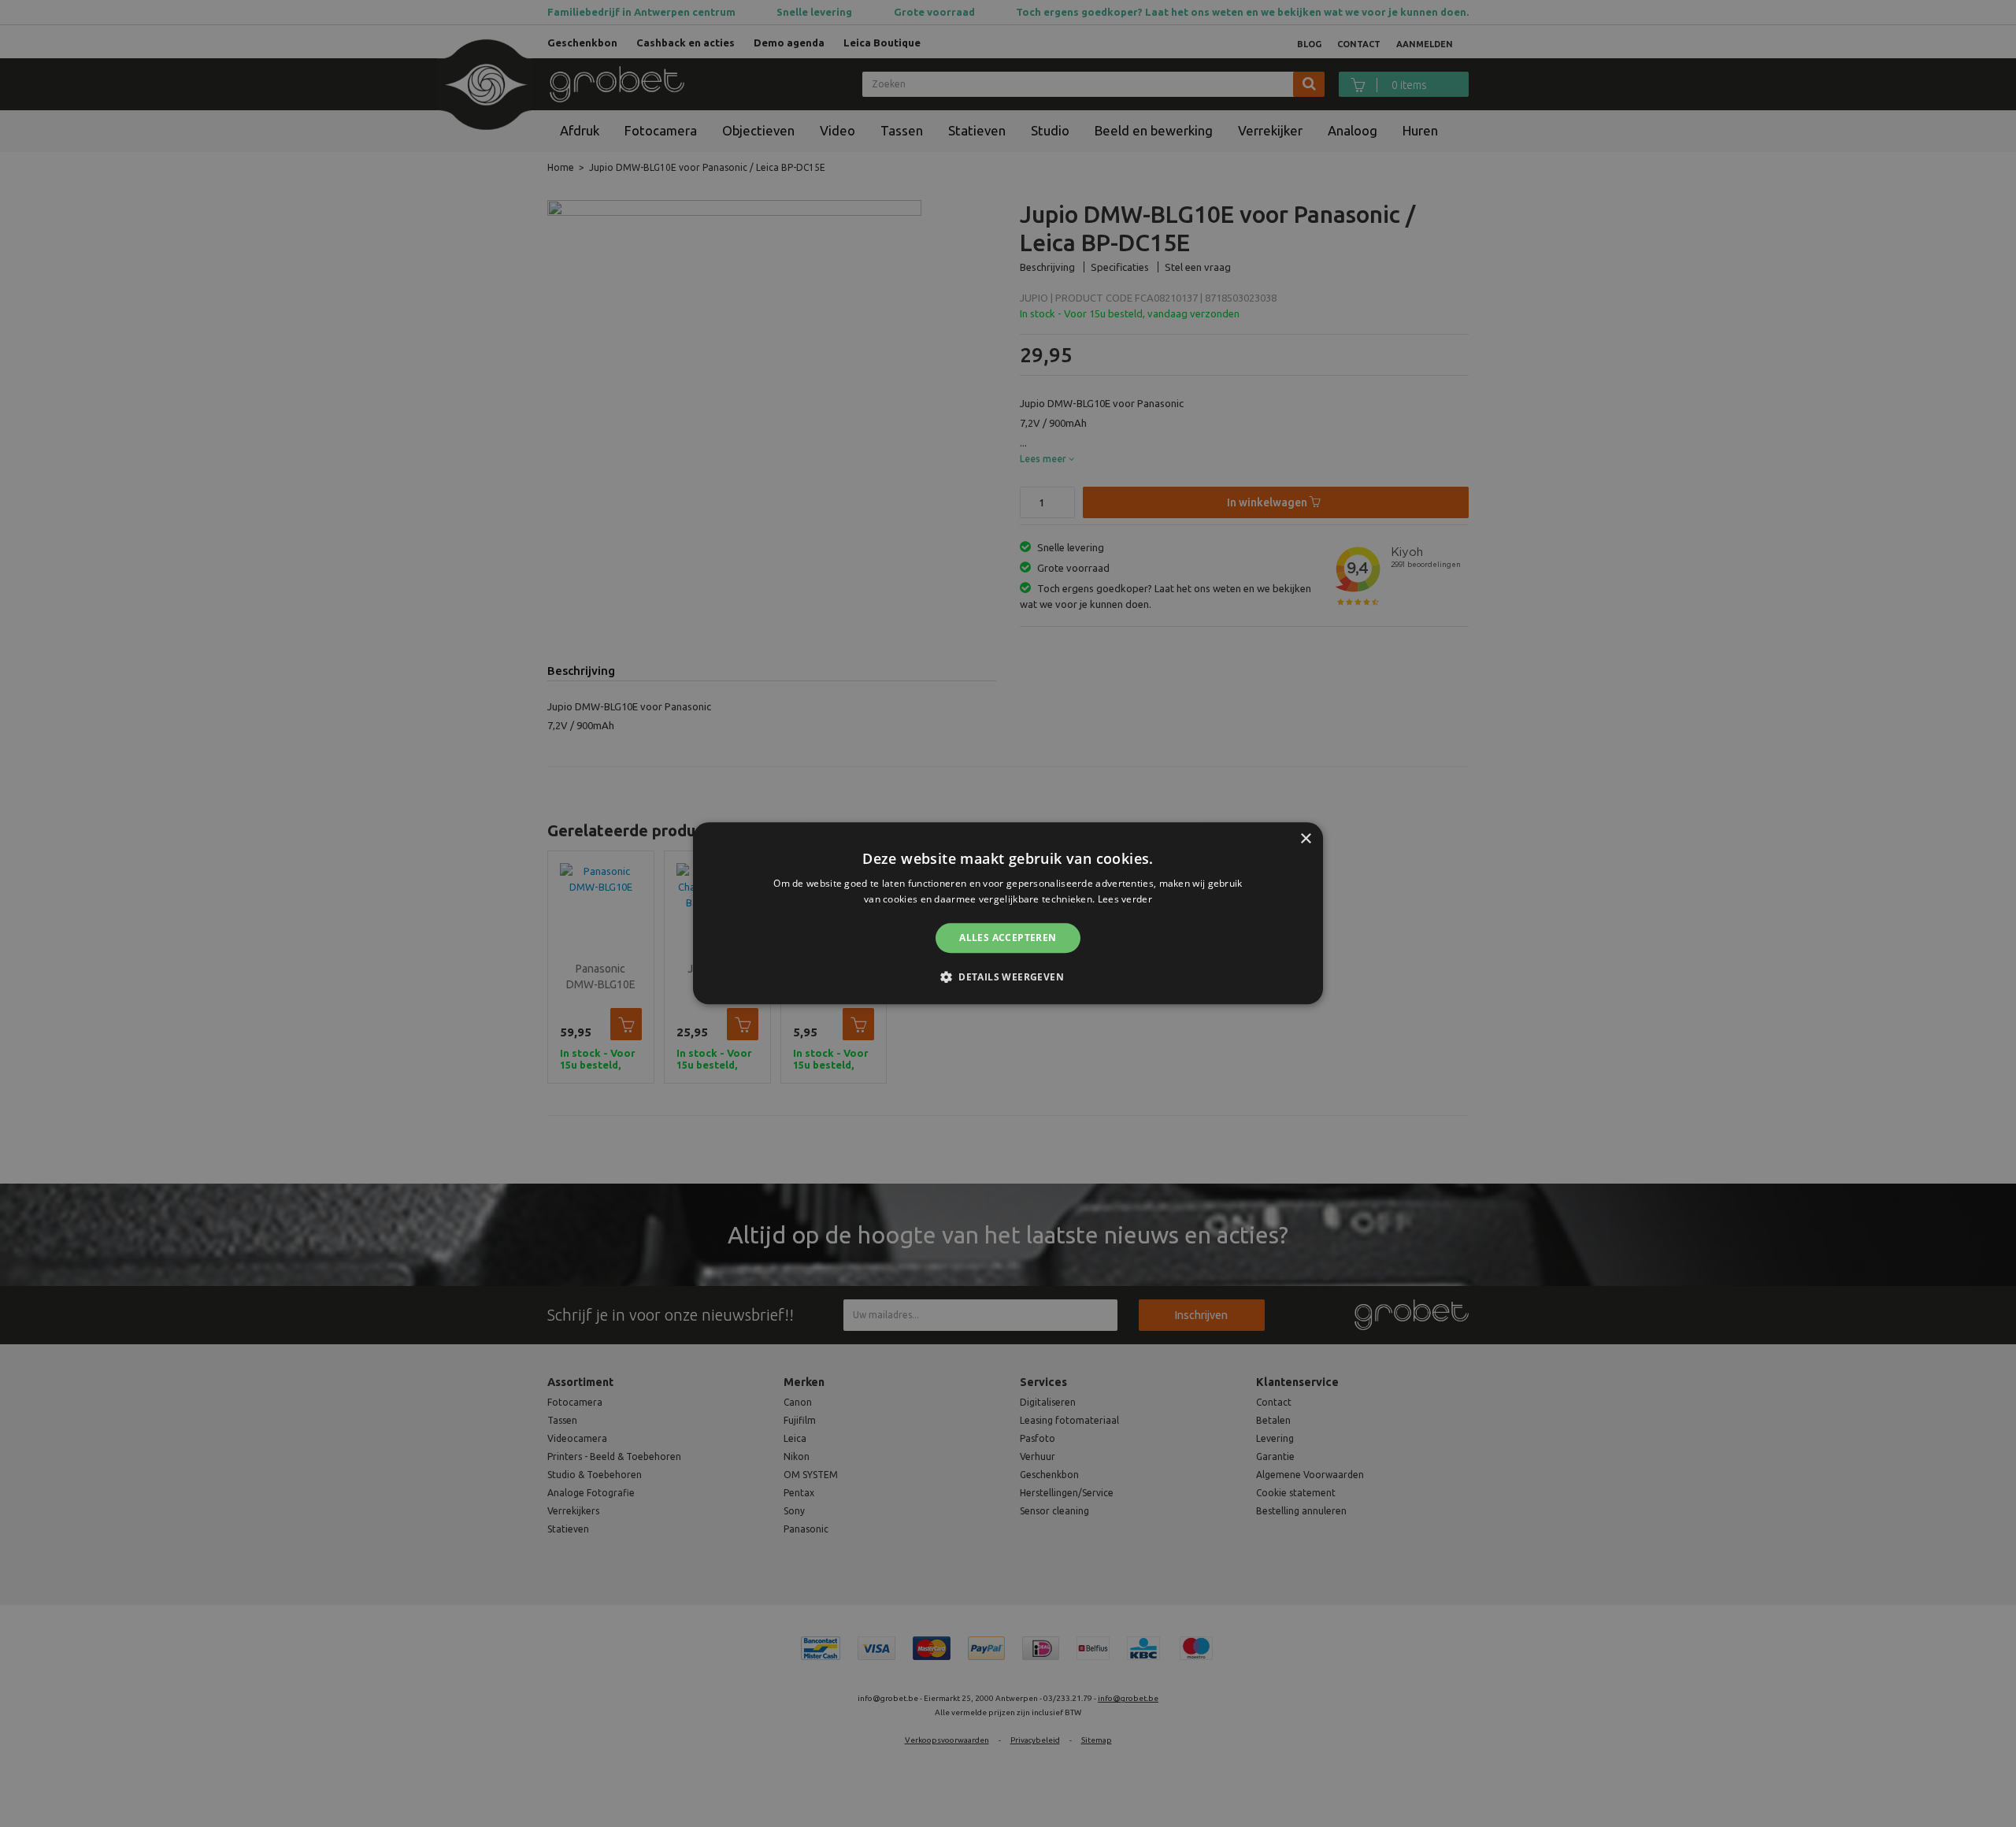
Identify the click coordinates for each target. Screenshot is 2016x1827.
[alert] (1008, 913)
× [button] (1305, 839)
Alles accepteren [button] (1008, 938)
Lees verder (1125, 900)
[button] (1008, 977)
